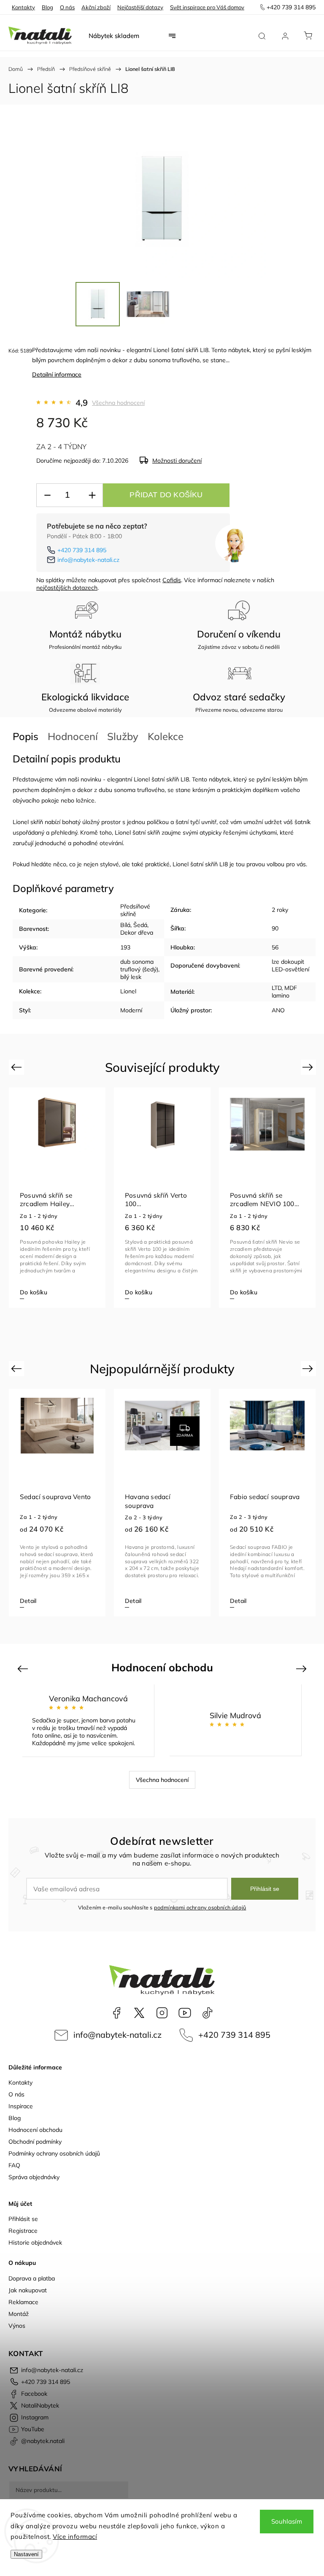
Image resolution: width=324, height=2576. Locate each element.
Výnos (17, 2326)
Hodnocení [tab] (73, 736)
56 (275, 947)
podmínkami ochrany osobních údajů (200, 1907)
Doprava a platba (32, 2278)
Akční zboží (96, 7)
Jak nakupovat (28, 2290)
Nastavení (26, 2554)
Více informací (75, 2537)
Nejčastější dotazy (140, 7)
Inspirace (21, 2106)
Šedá (140, 925)
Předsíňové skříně (135, 910)
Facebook (116, 2013)
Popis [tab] (26, 736)
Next (309, 1067)
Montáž (19, 2314)
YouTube (185, 2013)
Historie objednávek (35, 2242)
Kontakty (23, 7)
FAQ (14, 2165)
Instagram (162, 2013)
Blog (47, 7)
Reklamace (23, 2302)
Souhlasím (287, 2521)
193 (125, 947)
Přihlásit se (265, 1889)
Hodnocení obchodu (35, 2130)
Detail (28, 1601)
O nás (67, 7)
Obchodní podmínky (35, 2142)
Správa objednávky (34, 2177)
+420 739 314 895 (82, 550)
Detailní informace (57, 374)
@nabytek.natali (208, 2013)
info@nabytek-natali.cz (88, 560)
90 (275, 928)
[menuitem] (114, 36)
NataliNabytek (139, 2013)
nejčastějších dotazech (67, 588)
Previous (18, 1067)
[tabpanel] (57, 1198)
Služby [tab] (123, 736)
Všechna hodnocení (118, 403)
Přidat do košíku (166, 495)
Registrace (23, 2231)
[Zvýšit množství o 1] (92, 495)
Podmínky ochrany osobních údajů (54, 2153)
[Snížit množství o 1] (47, 495)
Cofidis (172, 580)
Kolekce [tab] (166, 736)
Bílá (125, 925)
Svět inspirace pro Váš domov (207, 7)
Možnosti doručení (177, 461)
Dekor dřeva (137, 933)
